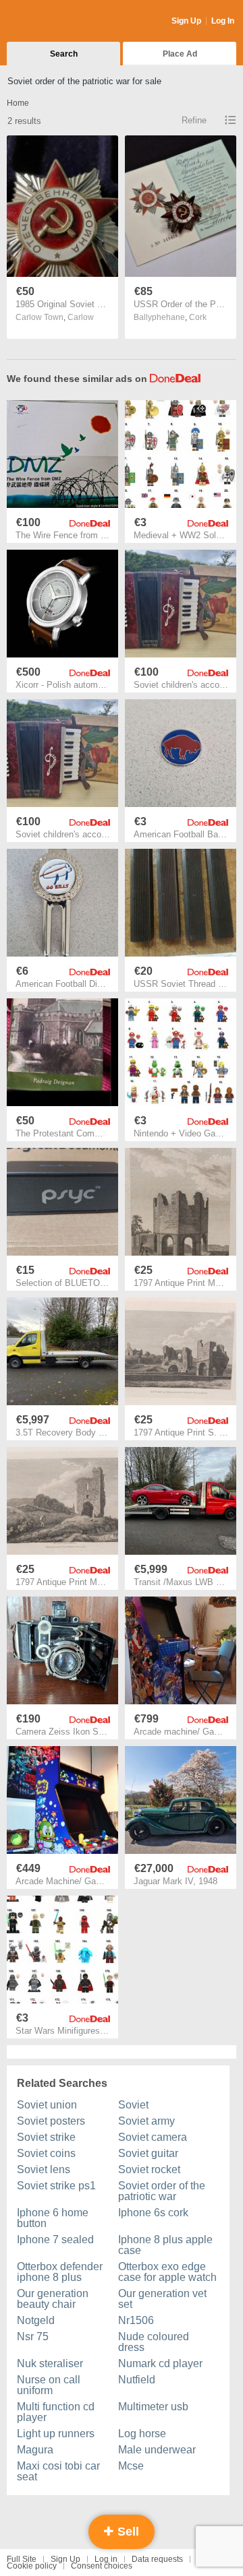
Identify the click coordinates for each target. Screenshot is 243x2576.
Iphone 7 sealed (55, 2240)
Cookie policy (32, 2566)
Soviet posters (51, 2121)
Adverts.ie (60, 22)
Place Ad (180, 54)
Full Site (22, 2559)
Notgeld (36, 2320)
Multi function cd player (56, 2412)
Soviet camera (153, 2137)
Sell (127, 2532)
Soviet (133, 2105)
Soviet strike (46, 2137)
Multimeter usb (153, 2407)
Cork (198, 317)
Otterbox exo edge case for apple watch (167, 2272)
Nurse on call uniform (49, 2385)
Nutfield (137, 2380)
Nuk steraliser (50, 2363)
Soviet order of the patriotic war (162, 2191)
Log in (106, 2559)
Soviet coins (46, 2153)
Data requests (157, 2559)
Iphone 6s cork (153, 2213)
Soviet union (47, 2105)
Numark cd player (160, 2363)
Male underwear (157, 2450)
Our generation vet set (162, 2299)
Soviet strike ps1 (56, 2186)
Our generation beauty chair (53, 2299)
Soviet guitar (148, 2153)
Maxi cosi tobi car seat (58, 2471)
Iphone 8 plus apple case (165, 2245)
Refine (194, 120)
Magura (35, 2450)
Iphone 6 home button (53, 2218)
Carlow (81, 317)
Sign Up (186, 21)
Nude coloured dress (154, 2342)
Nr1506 (136, 2320)
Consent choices (102, 2566)
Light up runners (56, 2434)
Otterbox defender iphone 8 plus (60, 2272)
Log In (223, 21)
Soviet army (146, 2121)
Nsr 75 (33, 2337)
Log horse (142, 2434)
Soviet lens (44, 2169)
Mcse (131, 2466)
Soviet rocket (149, 2169)
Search (64, 54)
